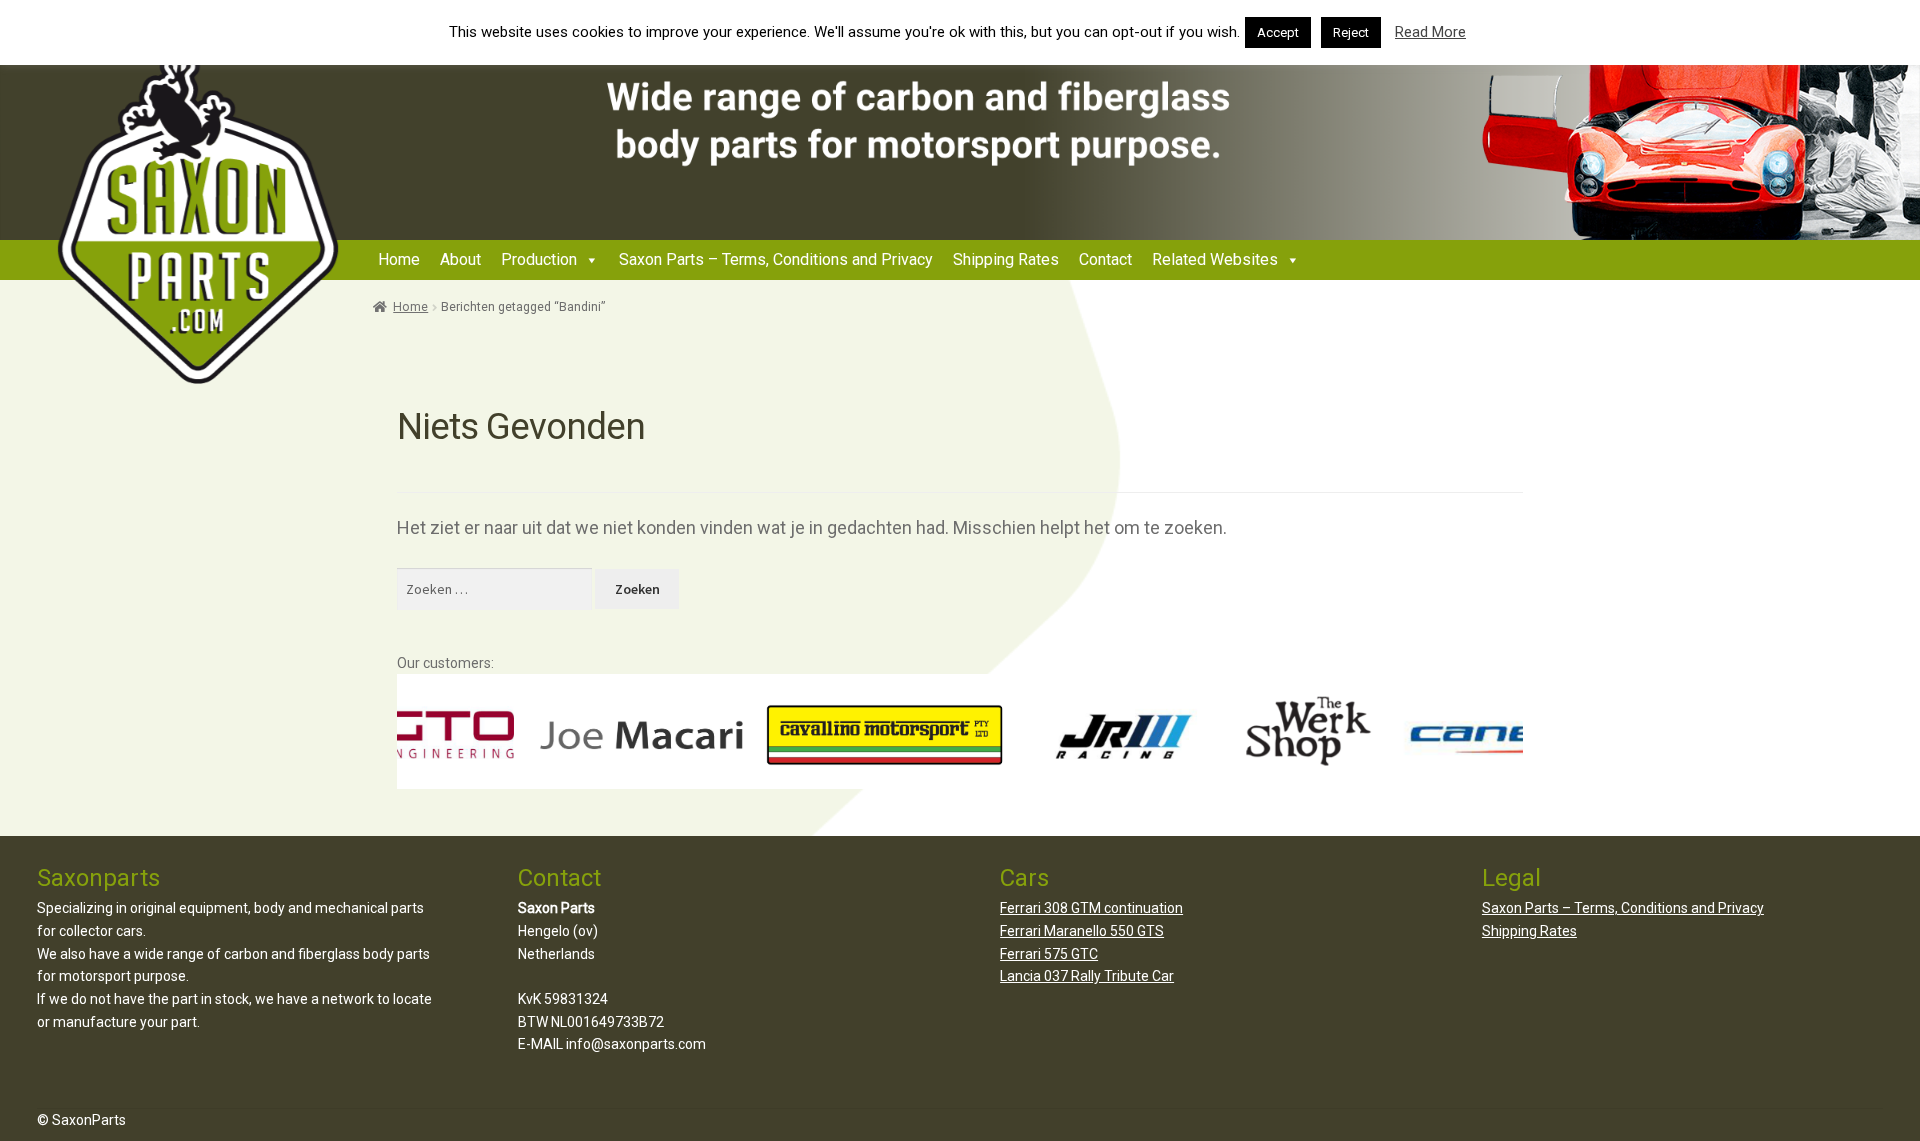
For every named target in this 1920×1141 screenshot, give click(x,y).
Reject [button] (1351, 32)
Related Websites (1215, 259)
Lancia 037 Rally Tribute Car (1087, 976)
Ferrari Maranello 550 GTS (1082, 931)
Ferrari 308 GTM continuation (1091, 908)
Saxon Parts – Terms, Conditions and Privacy (776, 259)
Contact (1105, 259)
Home (399, 259)
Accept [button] (1278, 32)
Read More (1430, 32)
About (460, 259)
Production (539, 259)
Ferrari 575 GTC (1049, 954)
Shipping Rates (1006, 259)
